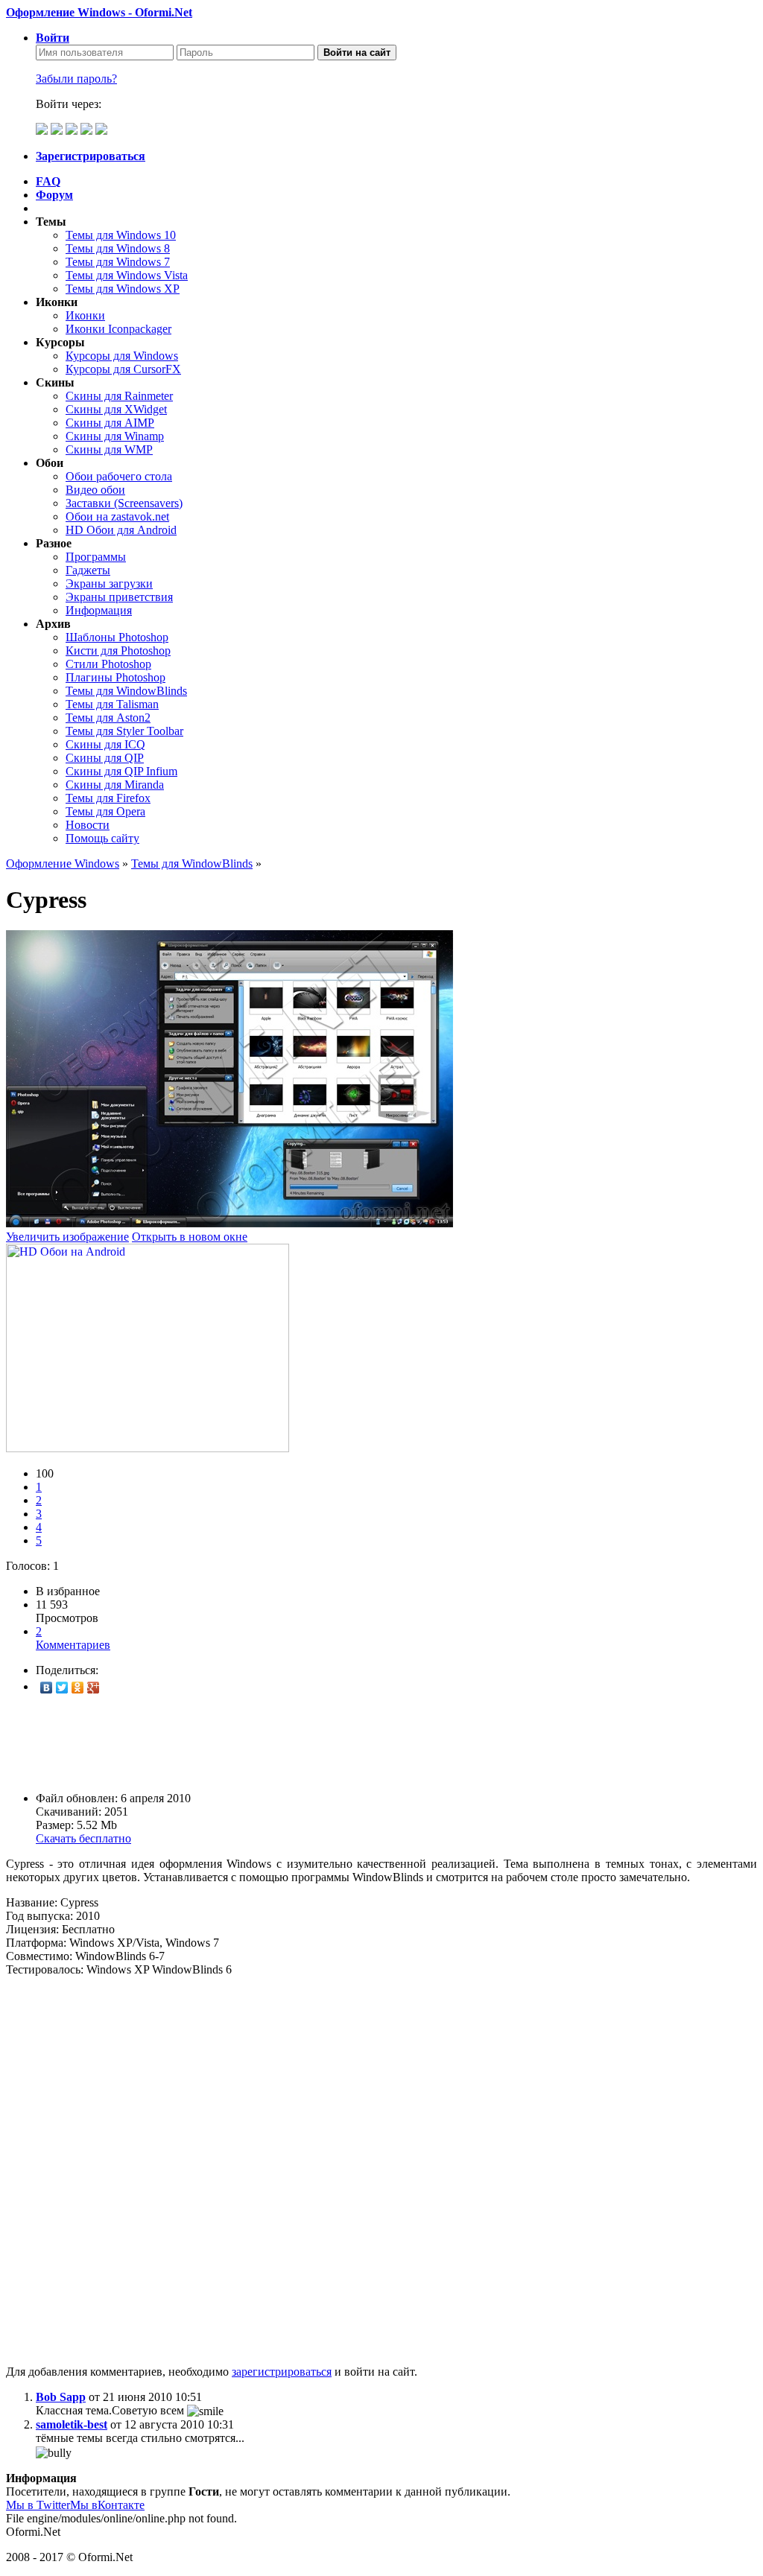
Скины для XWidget (116, 409)
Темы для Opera (105, 811)
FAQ (48, 181)
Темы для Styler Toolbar (124, 731)
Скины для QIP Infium (121, 771)
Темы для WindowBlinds (126, 691)
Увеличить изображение (67, 1237)
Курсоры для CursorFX (123, 369)
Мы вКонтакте (107, 2505)
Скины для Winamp (115, 436)
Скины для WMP (109, 449)
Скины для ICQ (105, 744)
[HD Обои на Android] (148, 1448)
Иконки (85, 315)
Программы (96, 557)
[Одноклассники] (78, 1688)
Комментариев (73, 1638)
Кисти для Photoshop (118, 651)
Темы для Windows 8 (118, 248)
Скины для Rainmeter (119, 396)
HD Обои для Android (121, 530)
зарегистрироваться (282, 2372)
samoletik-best (72, 2424)
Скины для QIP (105, 758)
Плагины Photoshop (115, 677)
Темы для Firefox (108, 798)
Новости (88, 825)
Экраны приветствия (119, 597)
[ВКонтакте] (47, 1688)
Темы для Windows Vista (127, 275)
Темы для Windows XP (123, 289)
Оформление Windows (63, 864)
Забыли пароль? (76, 79)
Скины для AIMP (110, 423)
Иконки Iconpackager (118, 329)
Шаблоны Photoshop (117, 637)
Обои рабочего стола (119, 476)
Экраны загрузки (109, 583)
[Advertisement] (381, 1743)
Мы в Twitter (38, 2505)
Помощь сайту (102, 838)
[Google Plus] (94, 1688)
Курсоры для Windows (122, 356)
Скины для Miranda (115, 785)
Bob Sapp (61, 2397)
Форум (54, 195)
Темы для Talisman (112, 704)
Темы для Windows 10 (121, 235)
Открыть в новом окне (190, 1237)
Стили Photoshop (108, 664)
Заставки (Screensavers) (124, 503)
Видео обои (95, 490)
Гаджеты (88, 570)
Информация (99, 610)
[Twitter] (62, 1688)
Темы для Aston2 (108, 718)
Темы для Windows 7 (118, 262)
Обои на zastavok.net (117, 516)
